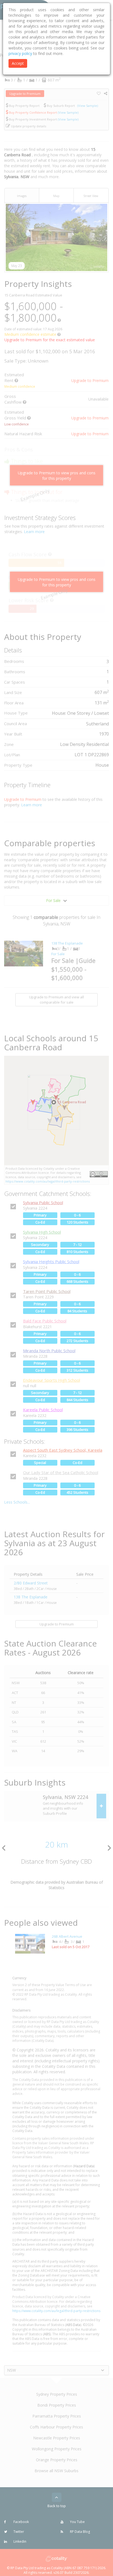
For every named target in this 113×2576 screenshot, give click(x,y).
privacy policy (20, 53)
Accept (18, 63)
